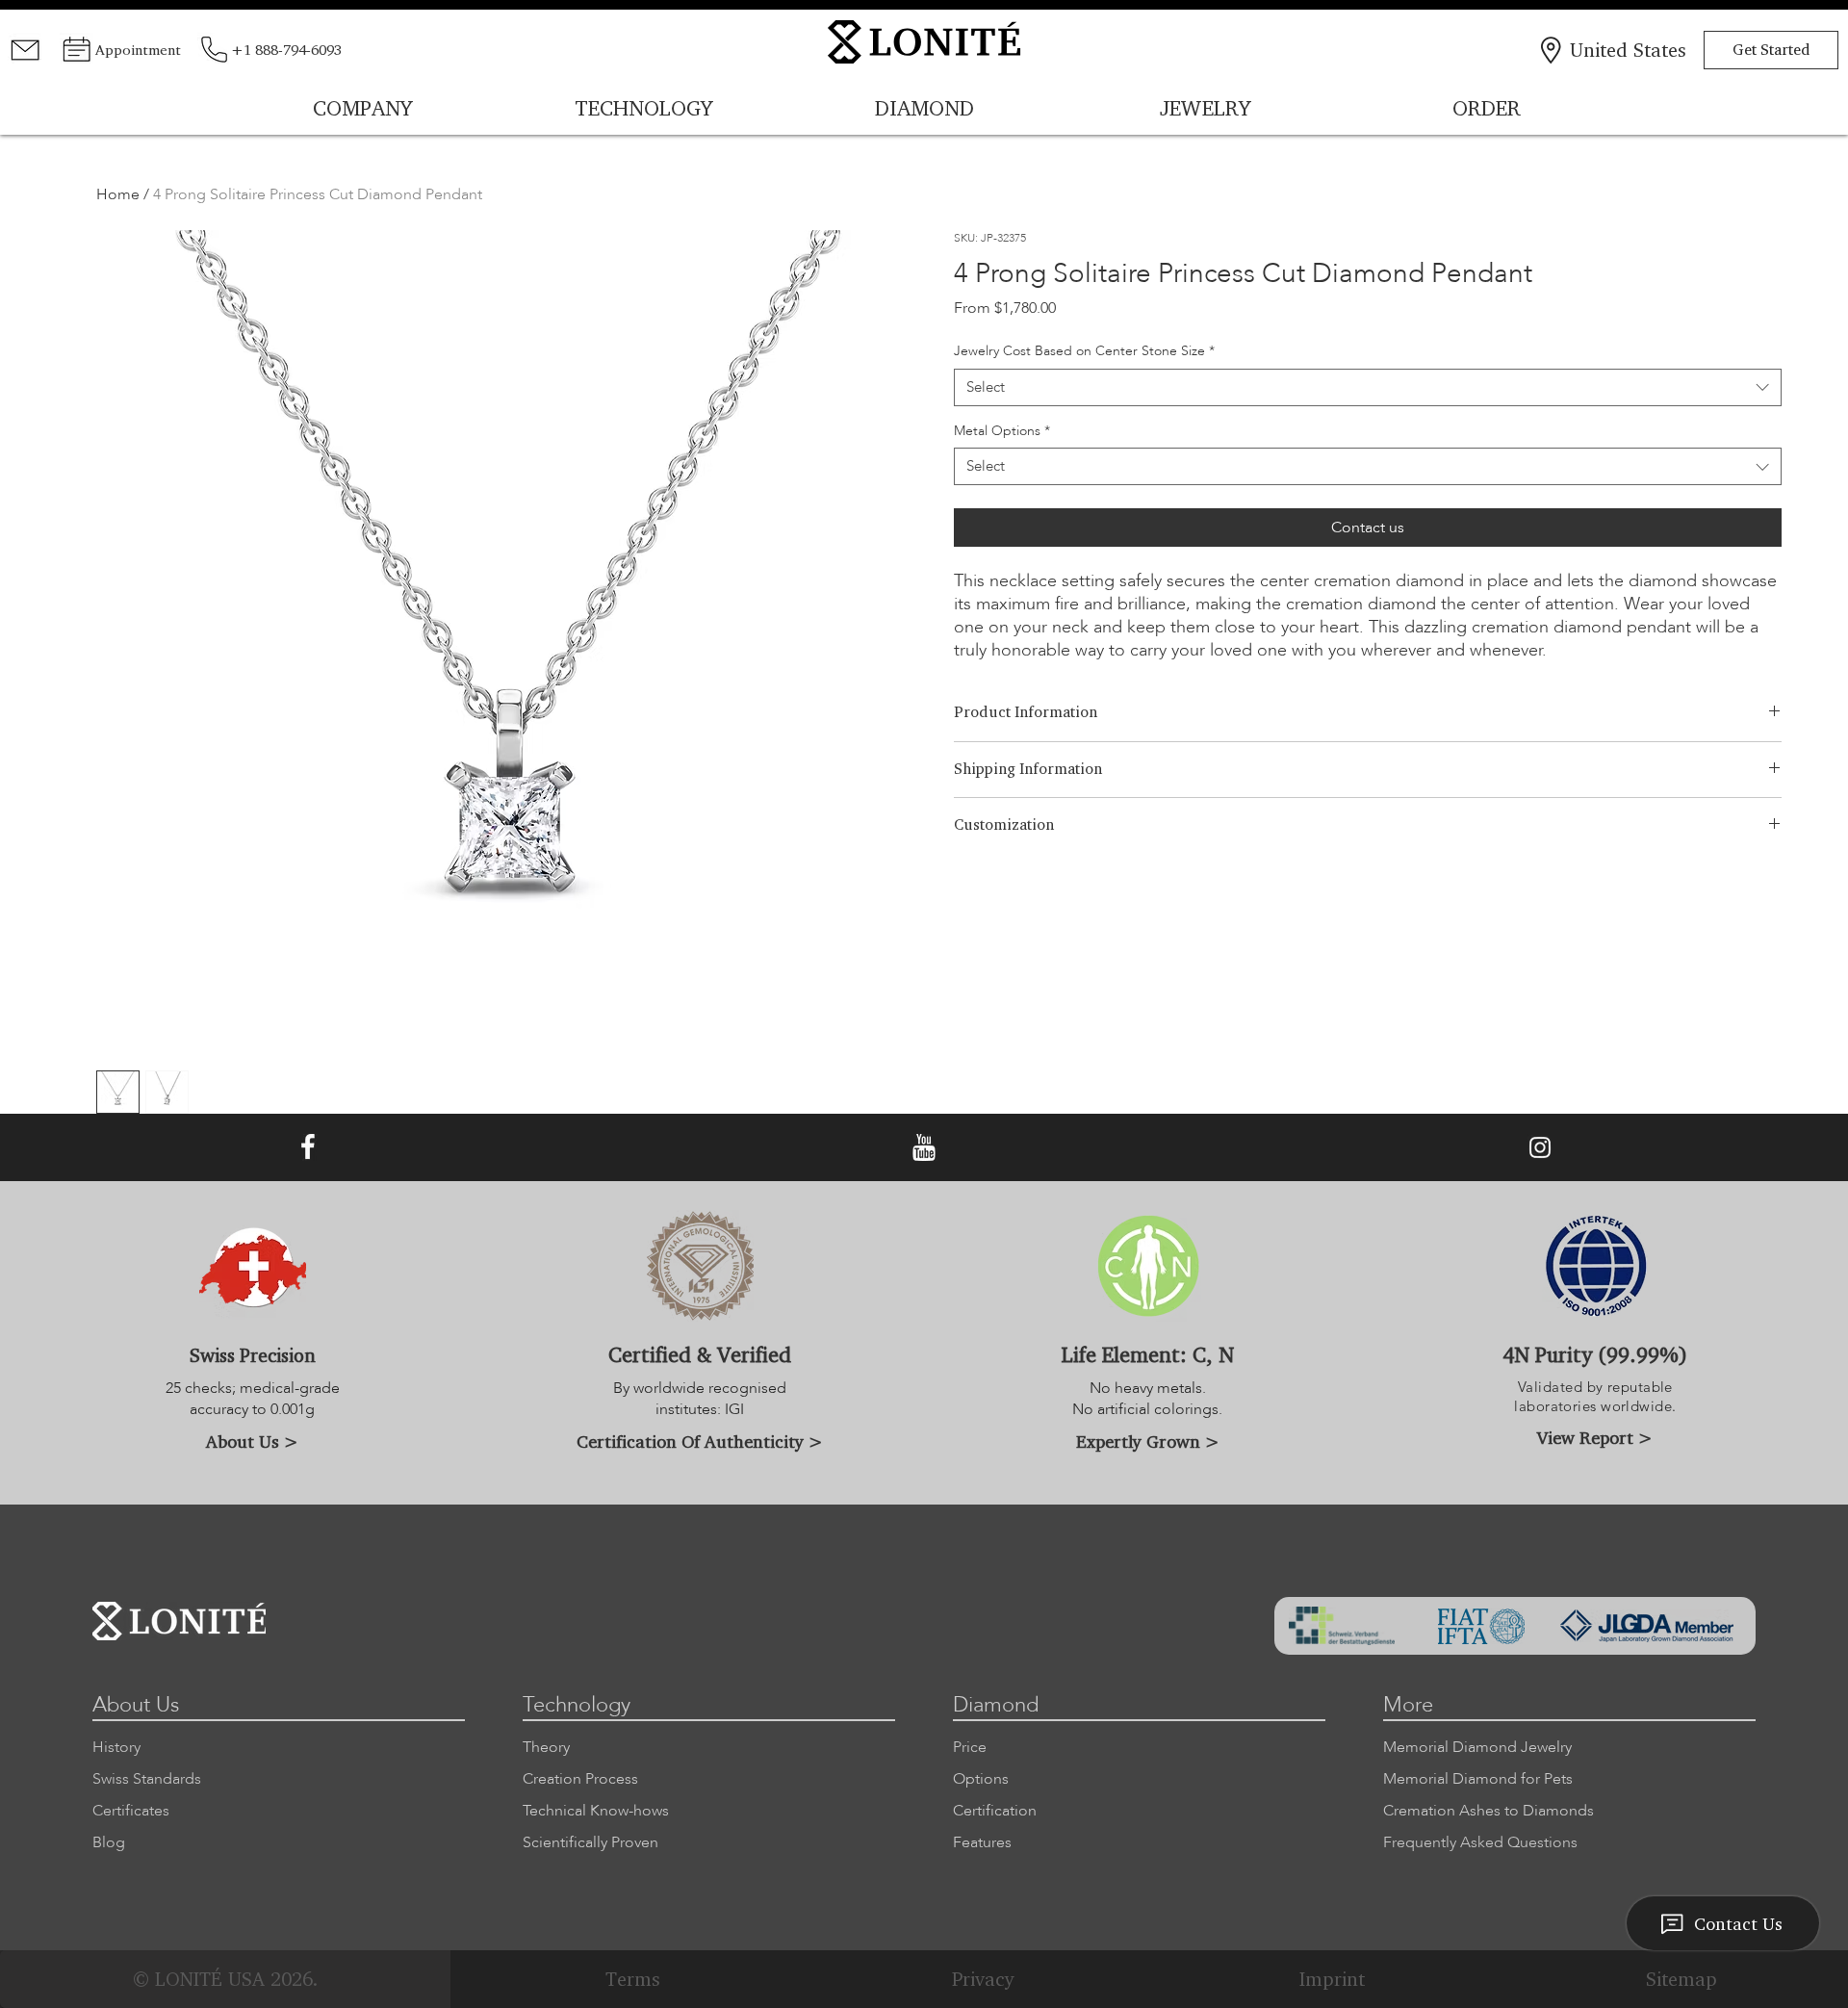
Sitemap (1681, 1979)
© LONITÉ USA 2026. (225, 1979)
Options (981, 1779)
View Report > (1595, 1437)
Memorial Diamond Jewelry (1477, 1747)
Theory (546, 1747)
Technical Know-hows (596, 1811)
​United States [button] (1628, 50)
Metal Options (1002, 431)
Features (982, 1842)
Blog (109, 1842)
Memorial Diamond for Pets (1478, 1779)
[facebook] (308, 1148)
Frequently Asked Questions (1480, 1842)
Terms (633, 1979)
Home (118, 194)
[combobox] (1367, 387)
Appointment (138, 50)
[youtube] (924, 1148)
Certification (995, 1811)
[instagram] (1540, 1148)
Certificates (131, 1811)
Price (970, 1747)
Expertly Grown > (1148, 1441)
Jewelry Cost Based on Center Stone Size (1084, 351)
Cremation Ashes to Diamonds (1489, 1811)
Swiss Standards (147, 1779)
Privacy (983, 1979)
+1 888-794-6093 (286, 50)
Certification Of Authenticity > (700, 1441)
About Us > (252, 1441)
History (116, 1747)
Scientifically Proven (590, 1842)
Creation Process (580, 1779)
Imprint (1332, 1979)
